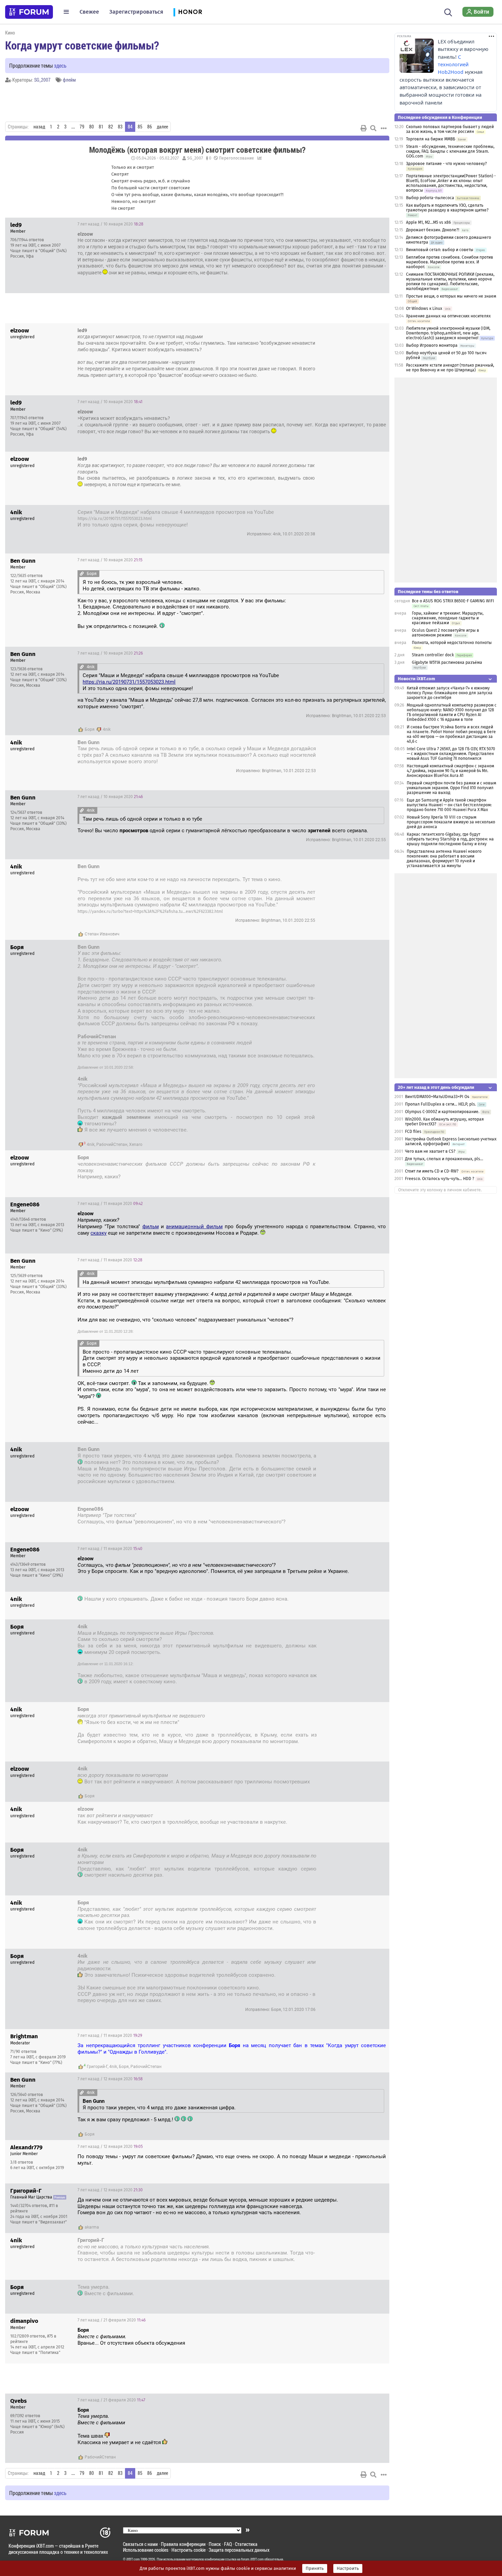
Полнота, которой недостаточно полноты (452, 643)
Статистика (246, 2544)
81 (101, 127)
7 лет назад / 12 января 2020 (110, 2079)
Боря (90, 729)
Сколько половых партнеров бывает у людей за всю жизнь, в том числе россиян (450, 129)
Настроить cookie (189, 2550)
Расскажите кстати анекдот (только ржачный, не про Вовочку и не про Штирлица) (450, 368)
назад (39, 127)
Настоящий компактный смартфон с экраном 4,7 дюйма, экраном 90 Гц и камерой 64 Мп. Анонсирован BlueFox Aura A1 (450, 771)
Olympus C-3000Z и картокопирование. (442, 1112)
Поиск (215, 2544)
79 (82, 127)
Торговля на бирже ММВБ (431, 139)
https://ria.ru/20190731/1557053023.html (115, 519)
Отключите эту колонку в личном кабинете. (440, 1190)
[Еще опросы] (259, 158)
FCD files (413, 1132)
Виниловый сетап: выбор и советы (440, 250)
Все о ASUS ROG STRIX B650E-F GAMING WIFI (453, 601)
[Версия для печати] (364, 128)
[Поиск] (448, 12)
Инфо (379, 224)
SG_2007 (42, 80)
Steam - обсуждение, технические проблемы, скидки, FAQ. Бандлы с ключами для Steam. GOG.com (450, 151)
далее (162, 127)
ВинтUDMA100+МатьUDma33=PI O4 (437, 1097)
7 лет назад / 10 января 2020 (110, 224)
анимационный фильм (194, 1227)
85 (140, 127)
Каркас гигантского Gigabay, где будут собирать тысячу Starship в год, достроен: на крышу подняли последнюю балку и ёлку (450, 839)
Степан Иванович (102, 934)
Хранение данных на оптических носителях (448, 316)
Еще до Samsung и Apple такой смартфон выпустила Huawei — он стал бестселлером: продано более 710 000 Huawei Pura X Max (449, 805)
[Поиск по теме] (373, 128)
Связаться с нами (140, 2544)
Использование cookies (146, 2550)
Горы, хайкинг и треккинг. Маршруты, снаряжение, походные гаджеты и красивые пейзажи (448, 618)
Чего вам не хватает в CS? (430, 1151)
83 (120, 127)
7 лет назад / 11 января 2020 (110, 1204)
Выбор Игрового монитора (432, 345)
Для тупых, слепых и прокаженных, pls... (444, 1159)
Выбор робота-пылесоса (430, 198)
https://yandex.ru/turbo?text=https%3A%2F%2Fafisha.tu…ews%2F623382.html (150, 912)
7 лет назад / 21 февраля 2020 (348, 2288)
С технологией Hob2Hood (453, 65)
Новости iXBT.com (416, 679)
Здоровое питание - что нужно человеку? (447, 164)
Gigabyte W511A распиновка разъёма (447, 662)
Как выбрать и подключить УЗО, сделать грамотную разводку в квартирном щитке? (447, 208)
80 (92, 127)
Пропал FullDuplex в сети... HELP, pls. (441, 1104)
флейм (69, 80)
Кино (10, 33)
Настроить (348, 2568)
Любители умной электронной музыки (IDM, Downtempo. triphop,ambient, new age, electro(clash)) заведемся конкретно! (448, 333)
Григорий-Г (97, 2067)
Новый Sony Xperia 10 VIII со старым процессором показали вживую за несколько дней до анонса (451, 822)
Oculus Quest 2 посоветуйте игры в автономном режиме (445, 633)
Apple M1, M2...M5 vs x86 (428, 222)
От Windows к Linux (424, 309)
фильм (151, 1227)
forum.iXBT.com (252, 2559)
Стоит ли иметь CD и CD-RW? (432, 1171)
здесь (60, 65)
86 (150, 127)
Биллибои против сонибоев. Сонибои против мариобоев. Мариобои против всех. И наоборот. (450, 262)
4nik (107, 729)
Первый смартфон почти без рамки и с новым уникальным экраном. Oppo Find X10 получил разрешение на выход (451, 788)
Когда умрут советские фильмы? (82, 45)
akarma (92, 2227)
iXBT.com (133, 2559)
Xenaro (136, 1145)
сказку (99, 1233)
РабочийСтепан (112, 1145)
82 (111, 127)
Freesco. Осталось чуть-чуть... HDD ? (440, 1179)
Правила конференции (183, 2544)
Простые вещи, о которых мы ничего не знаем (451, 296)
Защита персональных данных (239, 2550)
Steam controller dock (433, 655)
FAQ (228, 2544)
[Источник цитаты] (205, 337)
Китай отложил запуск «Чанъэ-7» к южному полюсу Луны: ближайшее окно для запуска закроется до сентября (450, 693)
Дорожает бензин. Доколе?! (433, 230)
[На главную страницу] (29, 12)
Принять (315, 2568)
